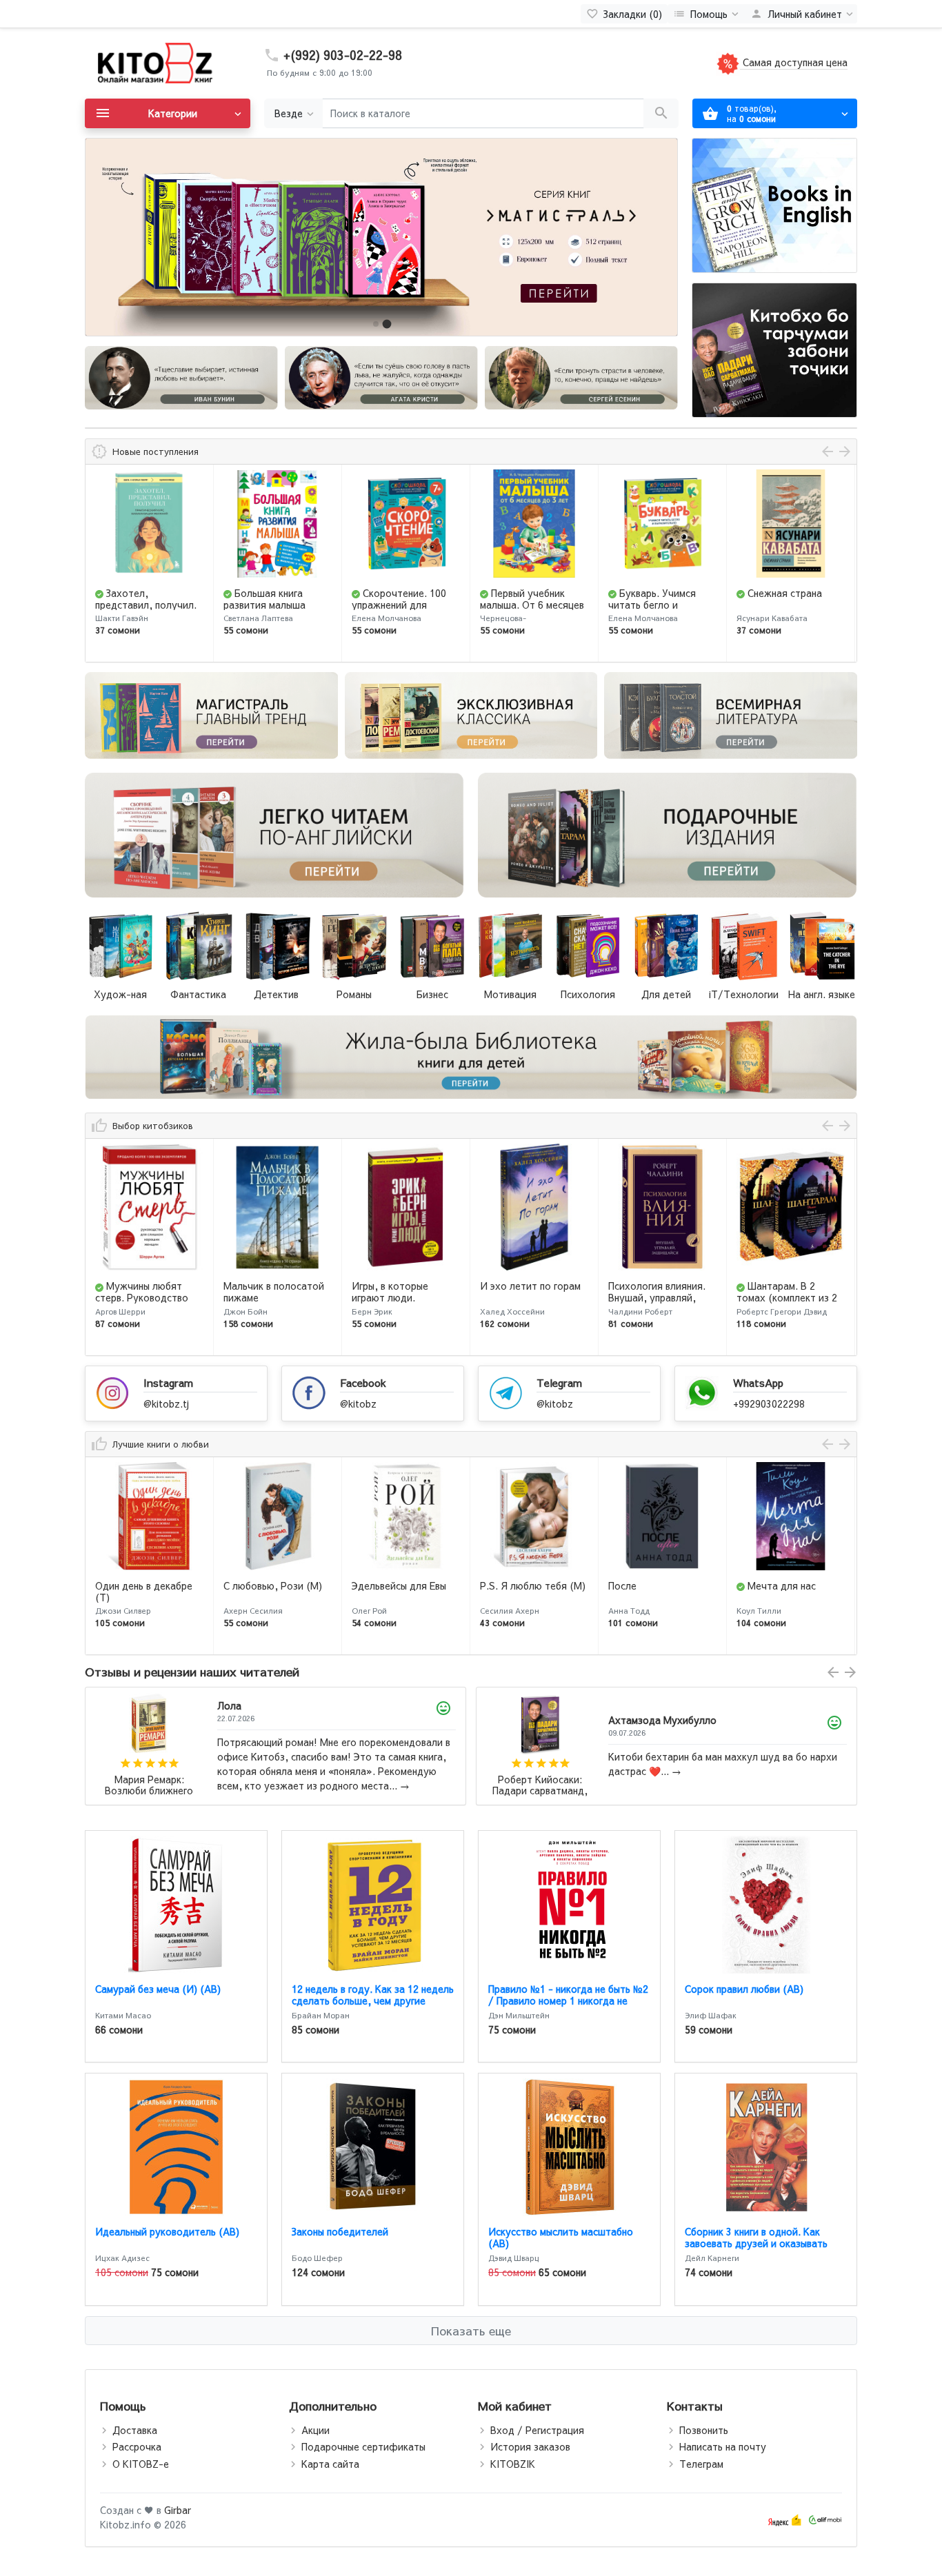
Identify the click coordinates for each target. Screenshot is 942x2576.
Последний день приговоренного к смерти (779, 605)
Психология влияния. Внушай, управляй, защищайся (529, 1297)
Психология (588, 994)
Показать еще (471, 2331)
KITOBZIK (513, 2464)
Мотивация (510, 994)
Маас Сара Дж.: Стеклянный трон (540, 1786)
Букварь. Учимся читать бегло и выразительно (524, 605)
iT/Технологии (744, 994)
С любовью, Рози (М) (144, 1585)
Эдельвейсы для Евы (271, 1585)
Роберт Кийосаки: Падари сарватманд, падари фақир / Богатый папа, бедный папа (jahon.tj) (149, 1786)
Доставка (135, 2430)
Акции (315, 2430)
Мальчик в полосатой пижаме (146, 1291)
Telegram (559, 1382)
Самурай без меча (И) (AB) (158, 1989)
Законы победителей (340, 2231)
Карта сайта (330, 2464)
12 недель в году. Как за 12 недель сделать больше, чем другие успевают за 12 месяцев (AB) (373, 2000)
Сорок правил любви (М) (784, 1591)
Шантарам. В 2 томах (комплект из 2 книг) (659, 1297)
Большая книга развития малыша (136, 599)
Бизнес (432, 994)
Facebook (363, 1382)
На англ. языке (822, 994)
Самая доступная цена (794, 62)
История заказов (530, 2446)
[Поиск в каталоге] (661, 113)
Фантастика (198, 994)
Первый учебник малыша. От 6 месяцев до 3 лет (404, 605)
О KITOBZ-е (141, 2464)
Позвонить (704, 2430)
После (494, 1585)
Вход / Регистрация (537, 2430)
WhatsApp (758, 1382)
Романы (354, 994)
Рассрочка (137, 2446)
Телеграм (701, 2464)
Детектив (276, 994)
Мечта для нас (653, 1585)
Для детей (666, 994)
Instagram (168, 1382)
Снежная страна (657, 593)
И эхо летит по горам (402, 1286)
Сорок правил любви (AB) (744, 1989)
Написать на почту (723, 2446)
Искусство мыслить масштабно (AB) (561, 2237)
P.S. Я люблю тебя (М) (404, 1585)
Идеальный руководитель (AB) (167, 2231)
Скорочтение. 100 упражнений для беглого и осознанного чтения (276, 610)
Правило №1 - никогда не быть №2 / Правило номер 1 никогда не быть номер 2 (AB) (568, 2000)
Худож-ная (120, 994)
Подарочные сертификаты (363, 2446)
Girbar (178, 2510)
